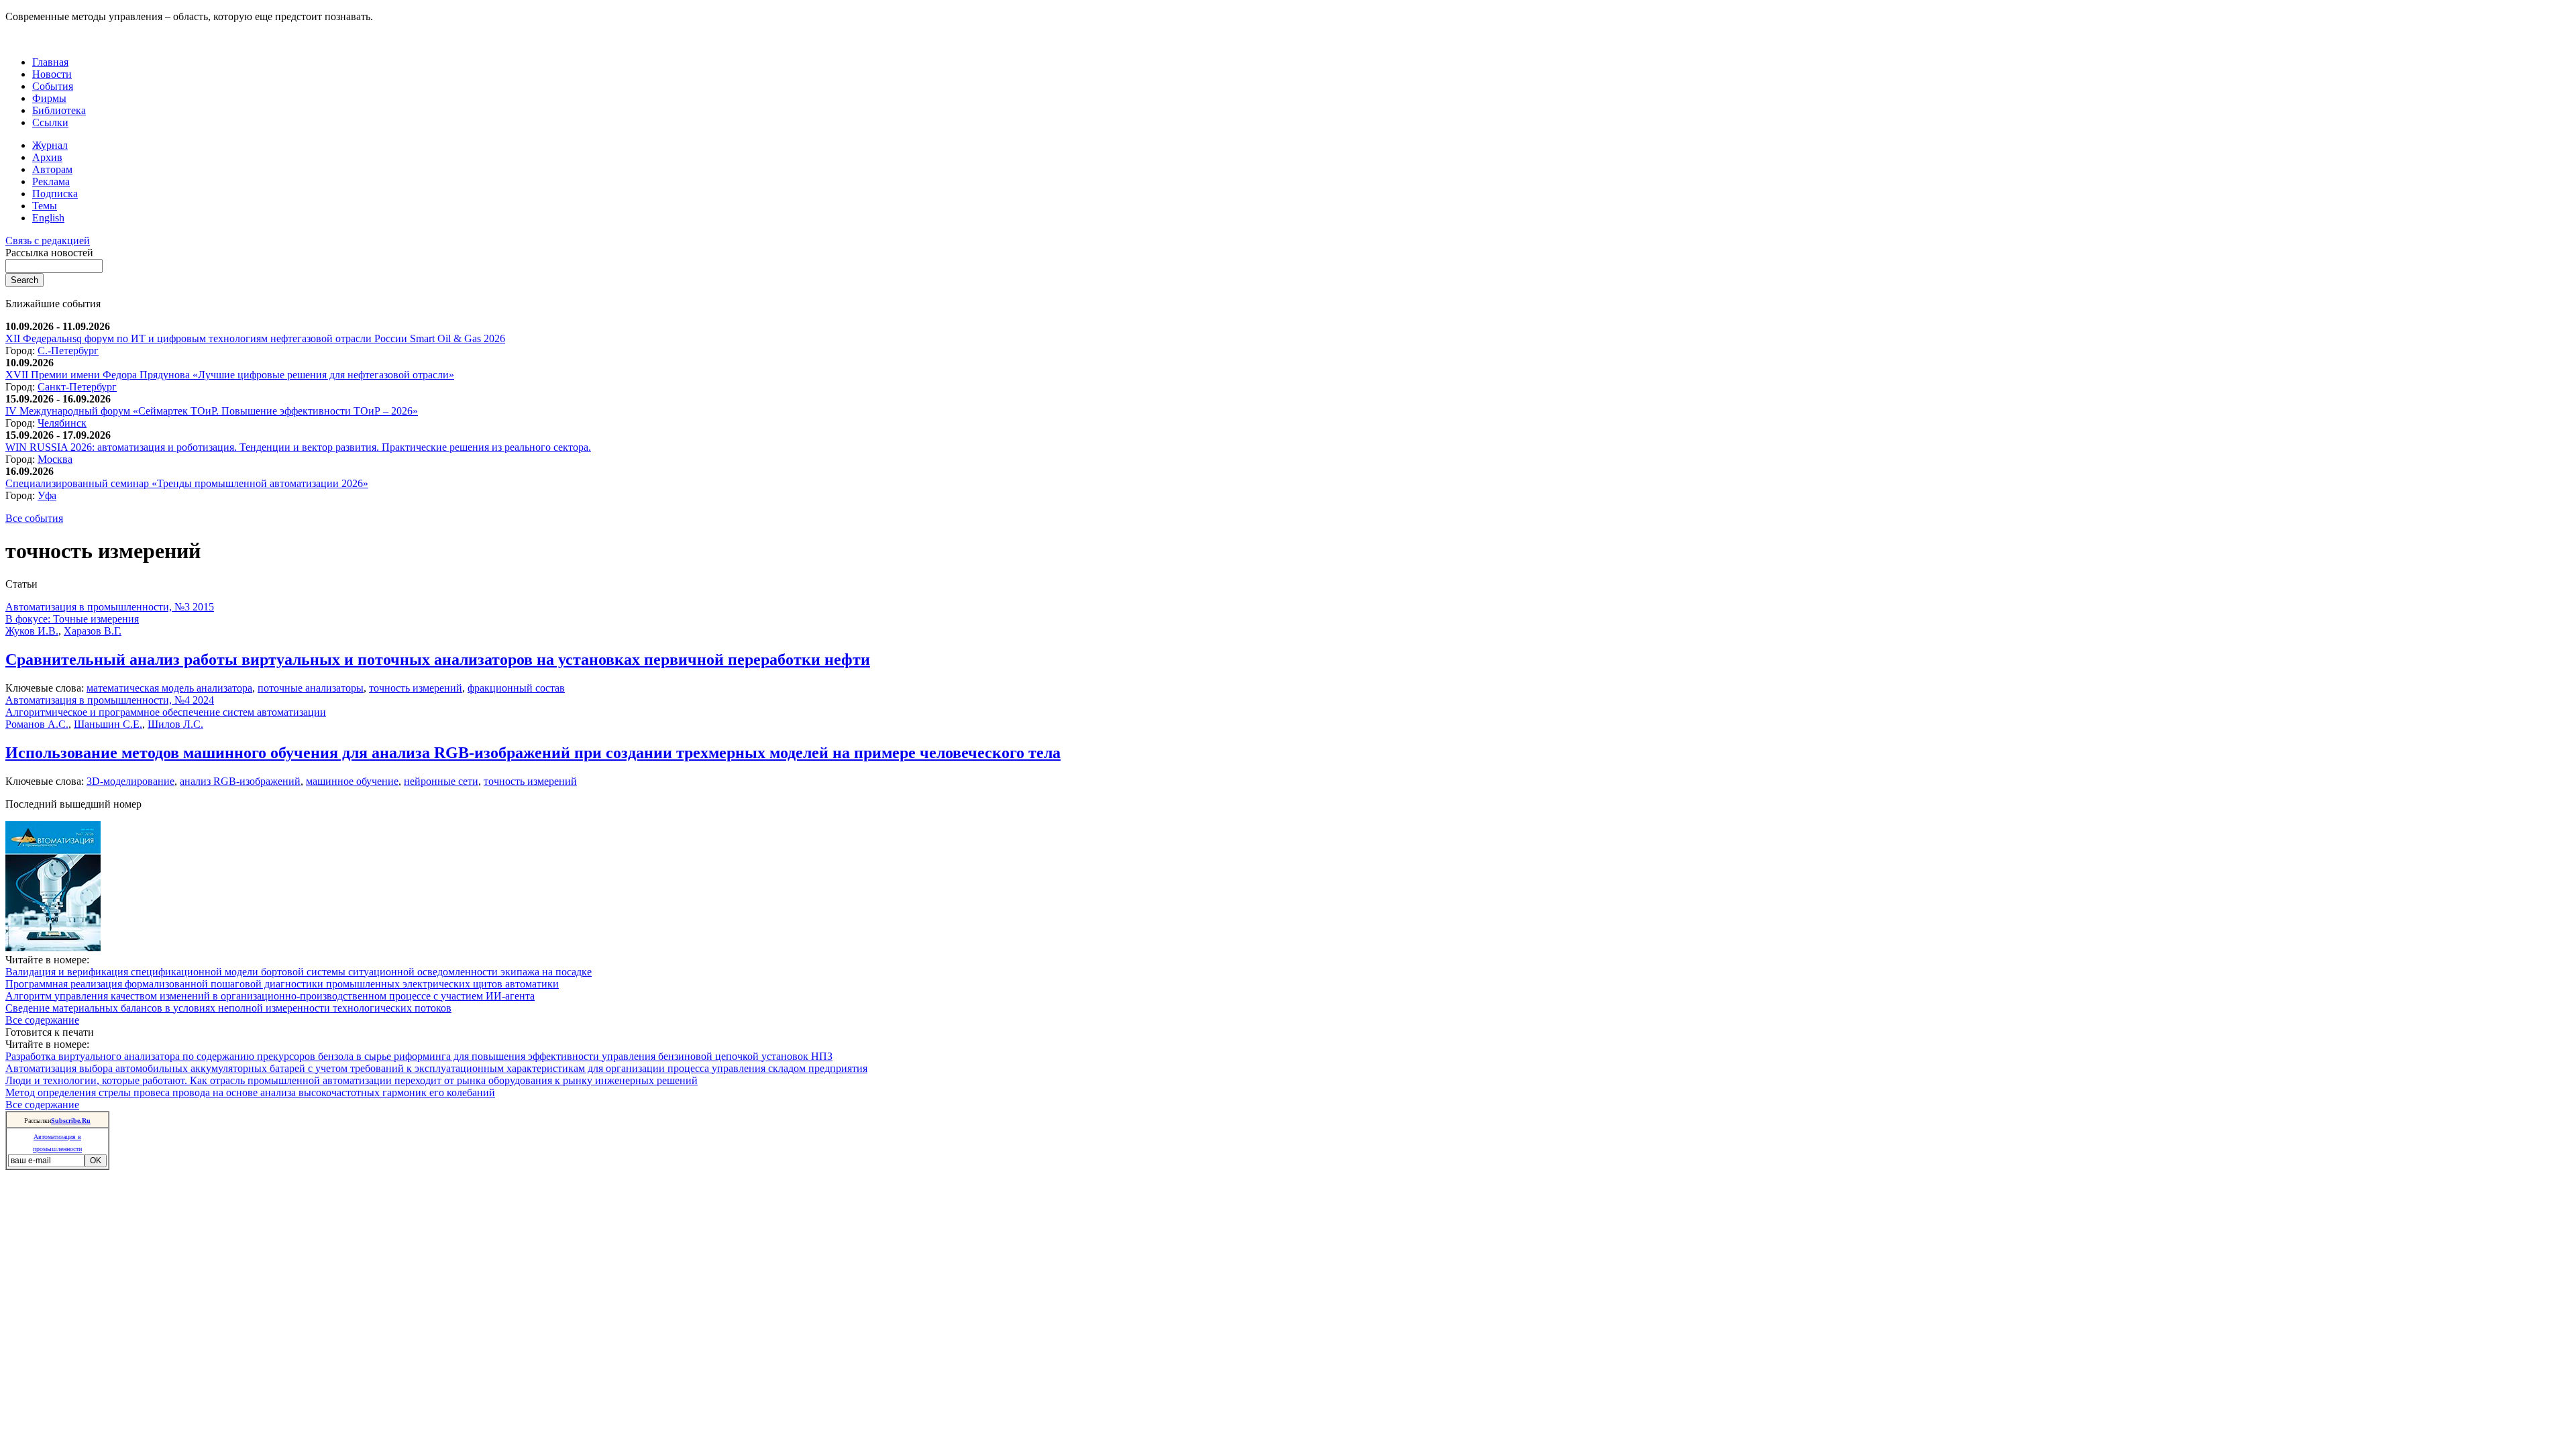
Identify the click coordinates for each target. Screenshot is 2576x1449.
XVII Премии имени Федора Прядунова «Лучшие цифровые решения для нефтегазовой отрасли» (230, 375)
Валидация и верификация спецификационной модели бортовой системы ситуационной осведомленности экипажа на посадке (299, 972)
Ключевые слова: (46, 688)
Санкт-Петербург (77, 387)
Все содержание (42, 1020)
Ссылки (50, 122)
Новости (52, 74)
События (53, 86)
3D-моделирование (130, 781)
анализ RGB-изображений (240, 781)
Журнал (50, 145)
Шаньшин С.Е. (108, 724)
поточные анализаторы (311, 688)
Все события (34, 518)
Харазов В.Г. (93, 631)
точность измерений (416, 688)
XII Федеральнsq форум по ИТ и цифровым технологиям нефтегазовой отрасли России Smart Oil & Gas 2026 (255, 338)
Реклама (51, 181)
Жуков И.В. (32, 631)
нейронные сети (441, 781)
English (48, 218)
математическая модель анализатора (169, 688)
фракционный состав (516, 688)
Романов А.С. (37, 724)
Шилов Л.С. (175, 724)
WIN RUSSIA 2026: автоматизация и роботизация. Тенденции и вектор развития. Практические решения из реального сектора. (298, 447)
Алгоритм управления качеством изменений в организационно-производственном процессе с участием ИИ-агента (270, 996)
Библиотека (59, 110)
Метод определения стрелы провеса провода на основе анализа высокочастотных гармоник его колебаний (250, 1092)
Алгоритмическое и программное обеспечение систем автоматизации (166, 712)
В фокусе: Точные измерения (72, 619)
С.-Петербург (68, 351)
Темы (45, 206)
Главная (50, 62)
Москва (55, 459)
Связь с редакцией (48, 240)
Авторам (52, 169)
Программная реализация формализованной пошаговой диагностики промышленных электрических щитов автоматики (282, 984)
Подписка (55, 194)
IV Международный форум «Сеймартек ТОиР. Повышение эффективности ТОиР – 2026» (212, 411)
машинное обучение (352, 781)
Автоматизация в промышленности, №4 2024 (110, 700)
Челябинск (62, 423)
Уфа (47, 495)
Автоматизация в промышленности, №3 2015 (110, 607)
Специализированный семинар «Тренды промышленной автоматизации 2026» (187, 483)
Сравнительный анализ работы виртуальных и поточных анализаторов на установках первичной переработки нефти (438, 659)
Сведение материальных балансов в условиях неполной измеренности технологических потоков (228, 1008)
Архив (47, 157)
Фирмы (49, 98)
